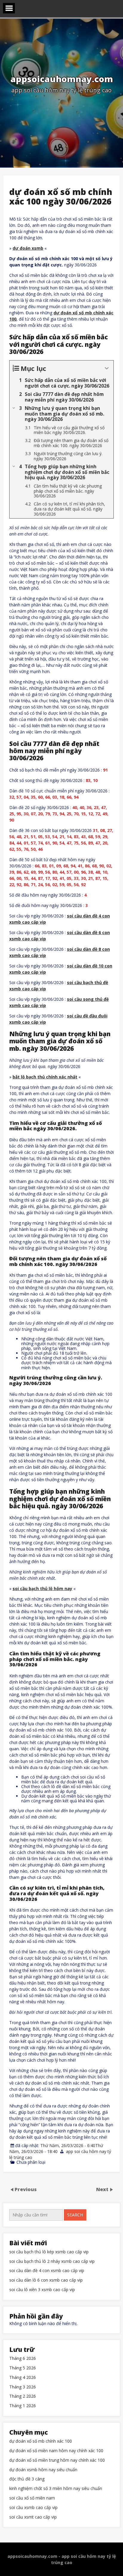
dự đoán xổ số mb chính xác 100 (41, 2441)
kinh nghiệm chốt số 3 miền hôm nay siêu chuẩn (56, 2489)
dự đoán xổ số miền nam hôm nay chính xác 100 (56, 2451)
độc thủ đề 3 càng (27, 2479)
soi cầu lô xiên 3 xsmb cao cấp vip (42, 2290)
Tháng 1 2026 (23, 2406)
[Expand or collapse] (107, 368)
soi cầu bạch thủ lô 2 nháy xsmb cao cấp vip (52, 2262)
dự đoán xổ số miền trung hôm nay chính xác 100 (57, 2460)
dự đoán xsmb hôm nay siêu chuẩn (43, 2470)
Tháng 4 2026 (23, 2378)
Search (75, 2215)
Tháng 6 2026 (23, 2359)
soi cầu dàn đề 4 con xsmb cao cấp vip (47, 2271)
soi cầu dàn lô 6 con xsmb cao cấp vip (46, 2280)
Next (103, 2189)
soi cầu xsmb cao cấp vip (33, 2508)
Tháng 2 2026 (23, 2396)
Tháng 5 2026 (23, 2368)
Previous (26, 2189)
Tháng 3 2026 (23, 2387)
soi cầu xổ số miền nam (32, 2498)
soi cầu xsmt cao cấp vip (33, 2517)
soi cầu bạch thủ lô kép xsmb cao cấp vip (49, 2252)
